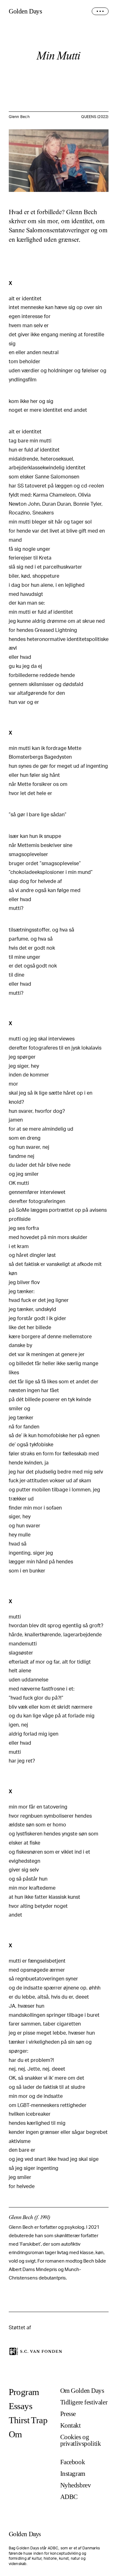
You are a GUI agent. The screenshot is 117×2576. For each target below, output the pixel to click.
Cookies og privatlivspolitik (81, 2440)
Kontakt (71, 2426)
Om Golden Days (82, 2391)
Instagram (73, 2474)
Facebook (73, 2462)
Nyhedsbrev (76, 2485)
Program (24, 2392)
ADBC (69, 2497)
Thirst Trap (28, 2420)
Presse (68, 2414)
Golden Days (25, 11)
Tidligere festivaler (84, 2402)
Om (15, 2434)
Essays (21, 2406)
